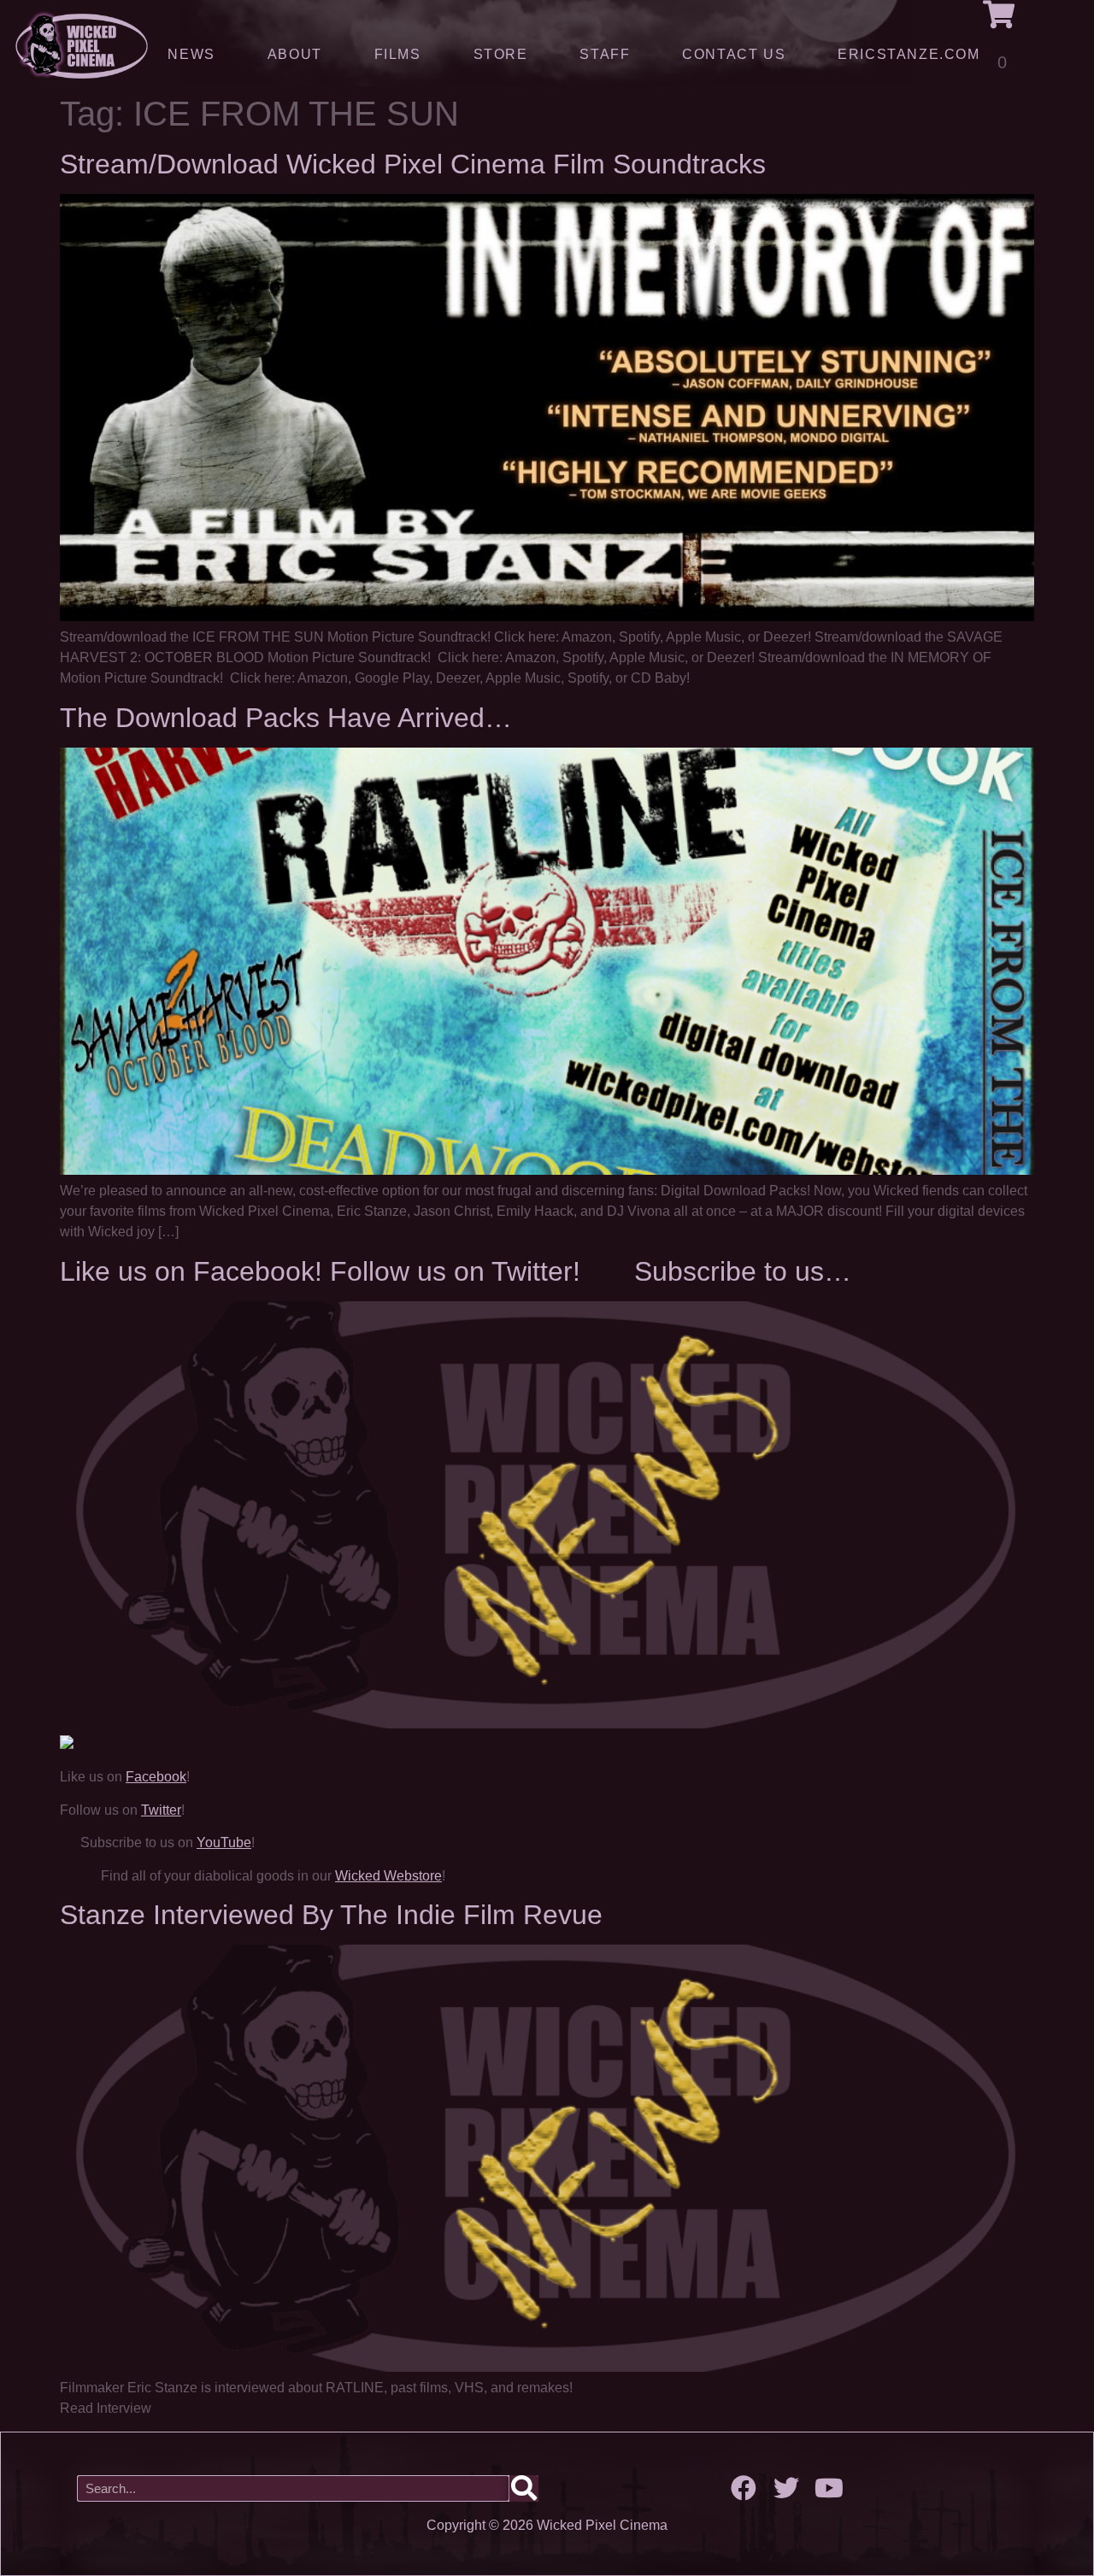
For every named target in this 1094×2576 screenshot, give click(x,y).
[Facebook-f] (744, 2488)
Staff (605, 54)
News (191, 54)
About (295, 54)
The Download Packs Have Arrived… (286, 718)
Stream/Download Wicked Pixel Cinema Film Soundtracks (413, 164)
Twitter (161, 1810)
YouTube (224, 1843)
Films (398, 54)
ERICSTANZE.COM (909, 54)
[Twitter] (786, 2488)
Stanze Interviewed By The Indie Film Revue (331, 1915)
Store (501, 54)
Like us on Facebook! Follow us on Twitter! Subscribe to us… (456, 1271)
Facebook (156, 1777)
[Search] (524, 2488)
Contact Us (734, 54)
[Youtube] (829, 2488)
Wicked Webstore (388, 1876)
